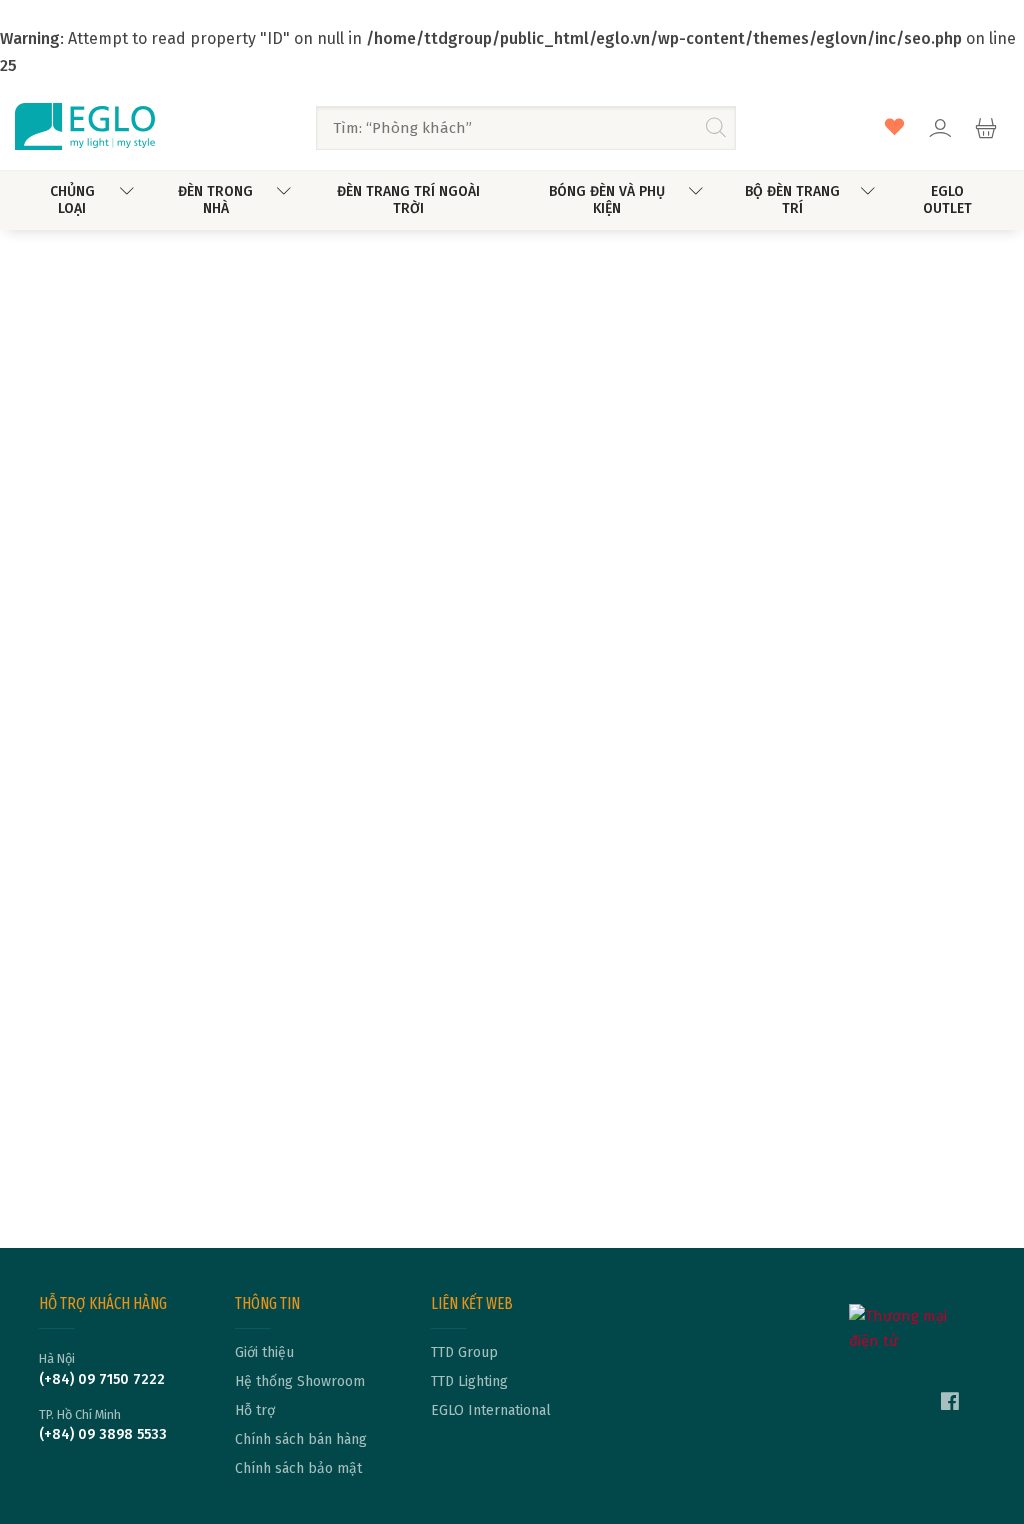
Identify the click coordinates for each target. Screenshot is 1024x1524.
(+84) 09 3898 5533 (103, 1435)
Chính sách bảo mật (298, 1469)
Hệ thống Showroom (300, 1382)
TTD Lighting (469, 1382)
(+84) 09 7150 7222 (102, 1380)
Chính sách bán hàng (301, 1440)
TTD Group (464, 1353)
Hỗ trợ (255, 1411)
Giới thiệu (264, 1353)
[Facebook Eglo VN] (950, 1404)
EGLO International (491, 1411)
